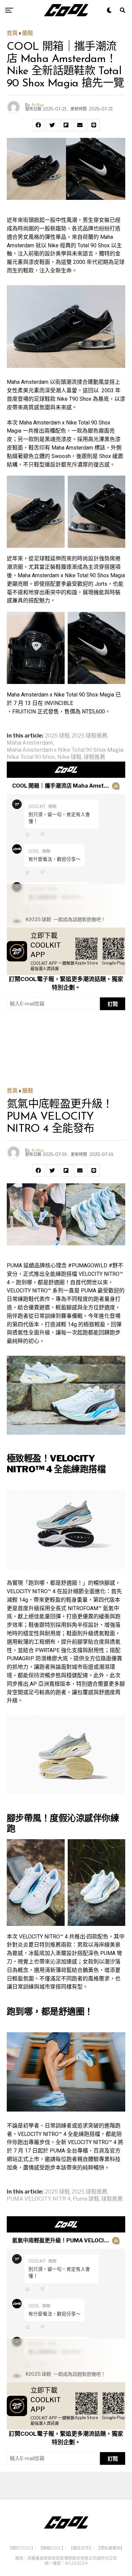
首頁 (12, 33)
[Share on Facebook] (38, 125)
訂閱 (113, 1004)
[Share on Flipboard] (66, 125)
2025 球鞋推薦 (90, 736)
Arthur (38, 105)
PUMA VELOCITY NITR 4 (39, 2199)
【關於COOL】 (20, 2548)
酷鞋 (28, 33)
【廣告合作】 (80, 2548)
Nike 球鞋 (69, 757)
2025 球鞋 (57, 736)
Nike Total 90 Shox (31, 757)
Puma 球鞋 (86, 2199)
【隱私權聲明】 (110, 2548)
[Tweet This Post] (52, 125)
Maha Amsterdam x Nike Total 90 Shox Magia (65, 750)
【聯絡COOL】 (51, 2548)
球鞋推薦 (94, 757)
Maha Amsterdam (30, 743)
